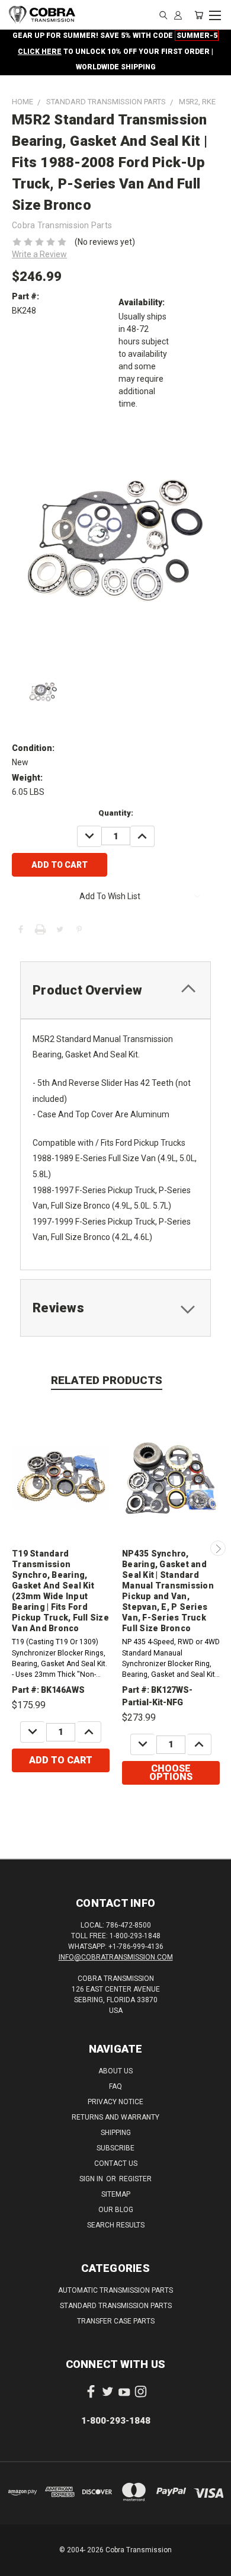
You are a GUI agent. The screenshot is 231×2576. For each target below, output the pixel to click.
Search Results (116, 2225)
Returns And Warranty (115, 2117)
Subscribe (115, 2148)
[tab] (115, 990)
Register (135, 2179)
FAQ (115, 2086)
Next (218, 1548)
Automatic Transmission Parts (115, 2290)
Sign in (92, 2179)
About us (115, 2071)
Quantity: (116, 813)
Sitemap (116, 2194)
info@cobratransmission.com (116, 1957)
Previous (14, 1548)
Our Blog (116, 2210)
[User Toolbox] (178, 15)
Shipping (116, 2133)
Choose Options (171, 1773)
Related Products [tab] (107, 1380)
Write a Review (39, 254)
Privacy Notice (115, 2102)
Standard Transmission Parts (116, 2306)
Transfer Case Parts (116, 2321)
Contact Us (116, 2163)
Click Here (40, 52)
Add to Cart (61, 1760)
